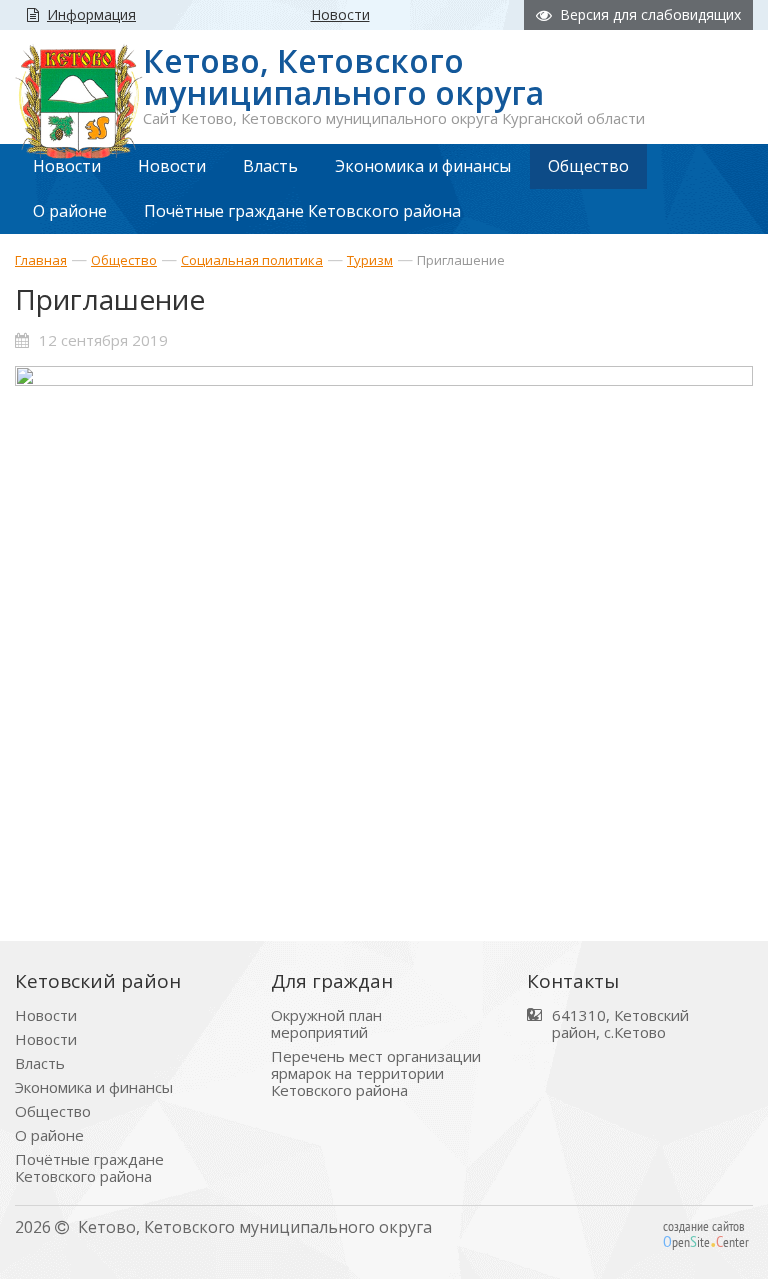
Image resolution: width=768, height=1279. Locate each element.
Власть (40, 1063)
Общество (124, 260)
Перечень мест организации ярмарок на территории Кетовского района (376, 1073)
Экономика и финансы (94, 1087)
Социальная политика (252, 260)
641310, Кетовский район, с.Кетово (620, 1024)
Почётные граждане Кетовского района (89, 1168)
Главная (41, 260)
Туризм (370, 260)
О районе (49, 1135)
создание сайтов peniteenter (706, 1234)
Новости (46, 1015)
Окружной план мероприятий (326, 1024)
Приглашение (461, 260)
